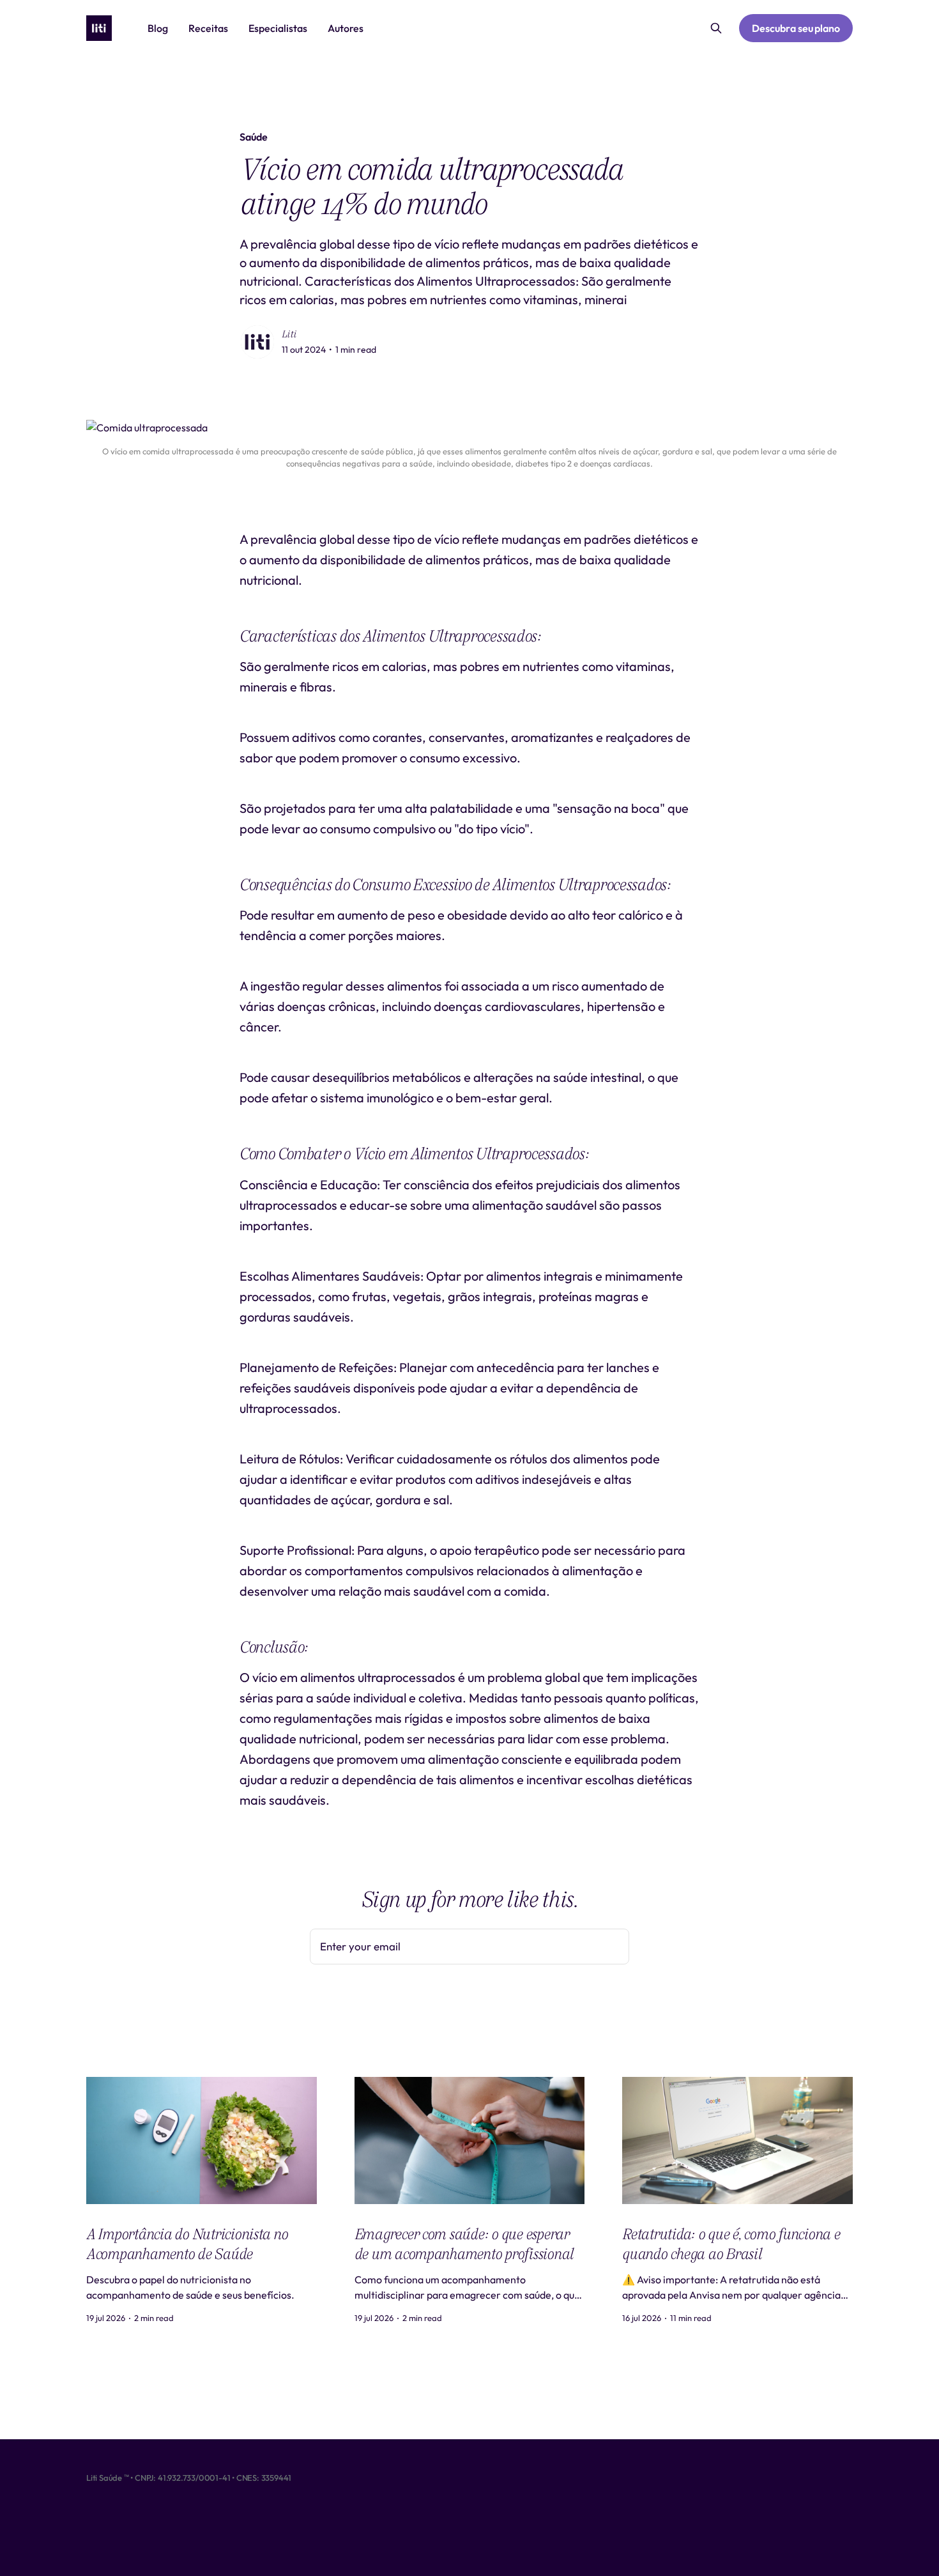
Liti (289, 334)
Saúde (254, 137)
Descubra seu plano (796, 28)
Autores (346, 28)
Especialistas (278, 28)
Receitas (208, 28)
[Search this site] (716, 28)
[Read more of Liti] (257, 342)
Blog (158, 28)
